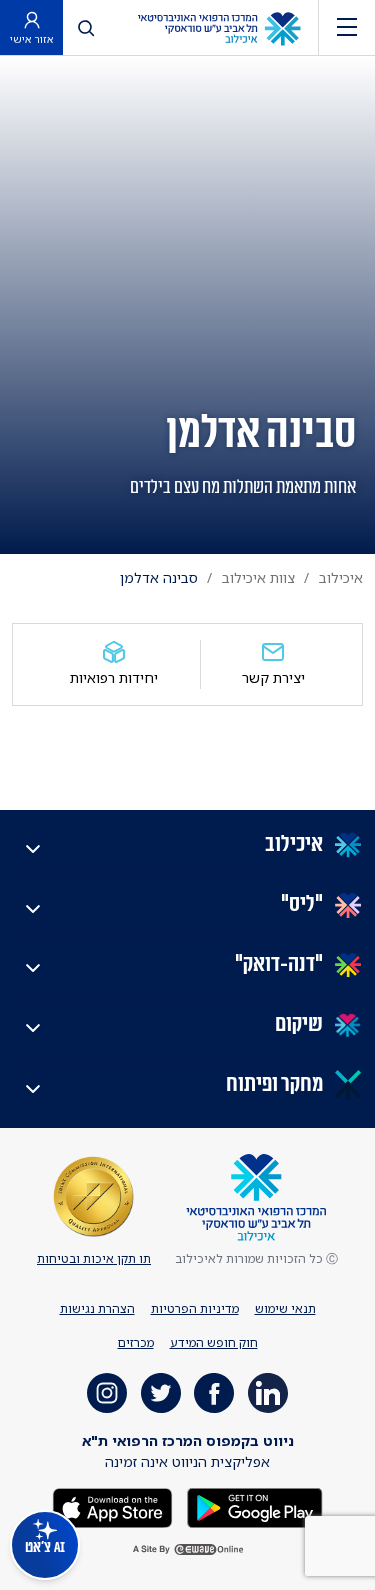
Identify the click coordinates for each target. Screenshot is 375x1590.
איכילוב (341, 577)
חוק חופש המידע (214, 1342)
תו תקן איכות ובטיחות (94, 1258)
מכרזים (136, 1342)
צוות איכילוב (258, 577)
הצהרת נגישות (97, 1308)
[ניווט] (347, 27)
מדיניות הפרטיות (195, 1308)
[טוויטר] (161, 1393)
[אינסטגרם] (107, 1393)
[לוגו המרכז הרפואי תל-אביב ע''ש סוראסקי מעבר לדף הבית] (219, 27)
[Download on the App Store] (112, 1506)
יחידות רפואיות (114, 677)
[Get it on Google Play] (253, 1506)
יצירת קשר (273, 677)
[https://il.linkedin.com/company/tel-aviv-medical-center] (268, 1393)
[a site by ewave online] (188, 1549)
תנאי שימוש (285, 1308)
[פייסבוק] (214, 1393)
